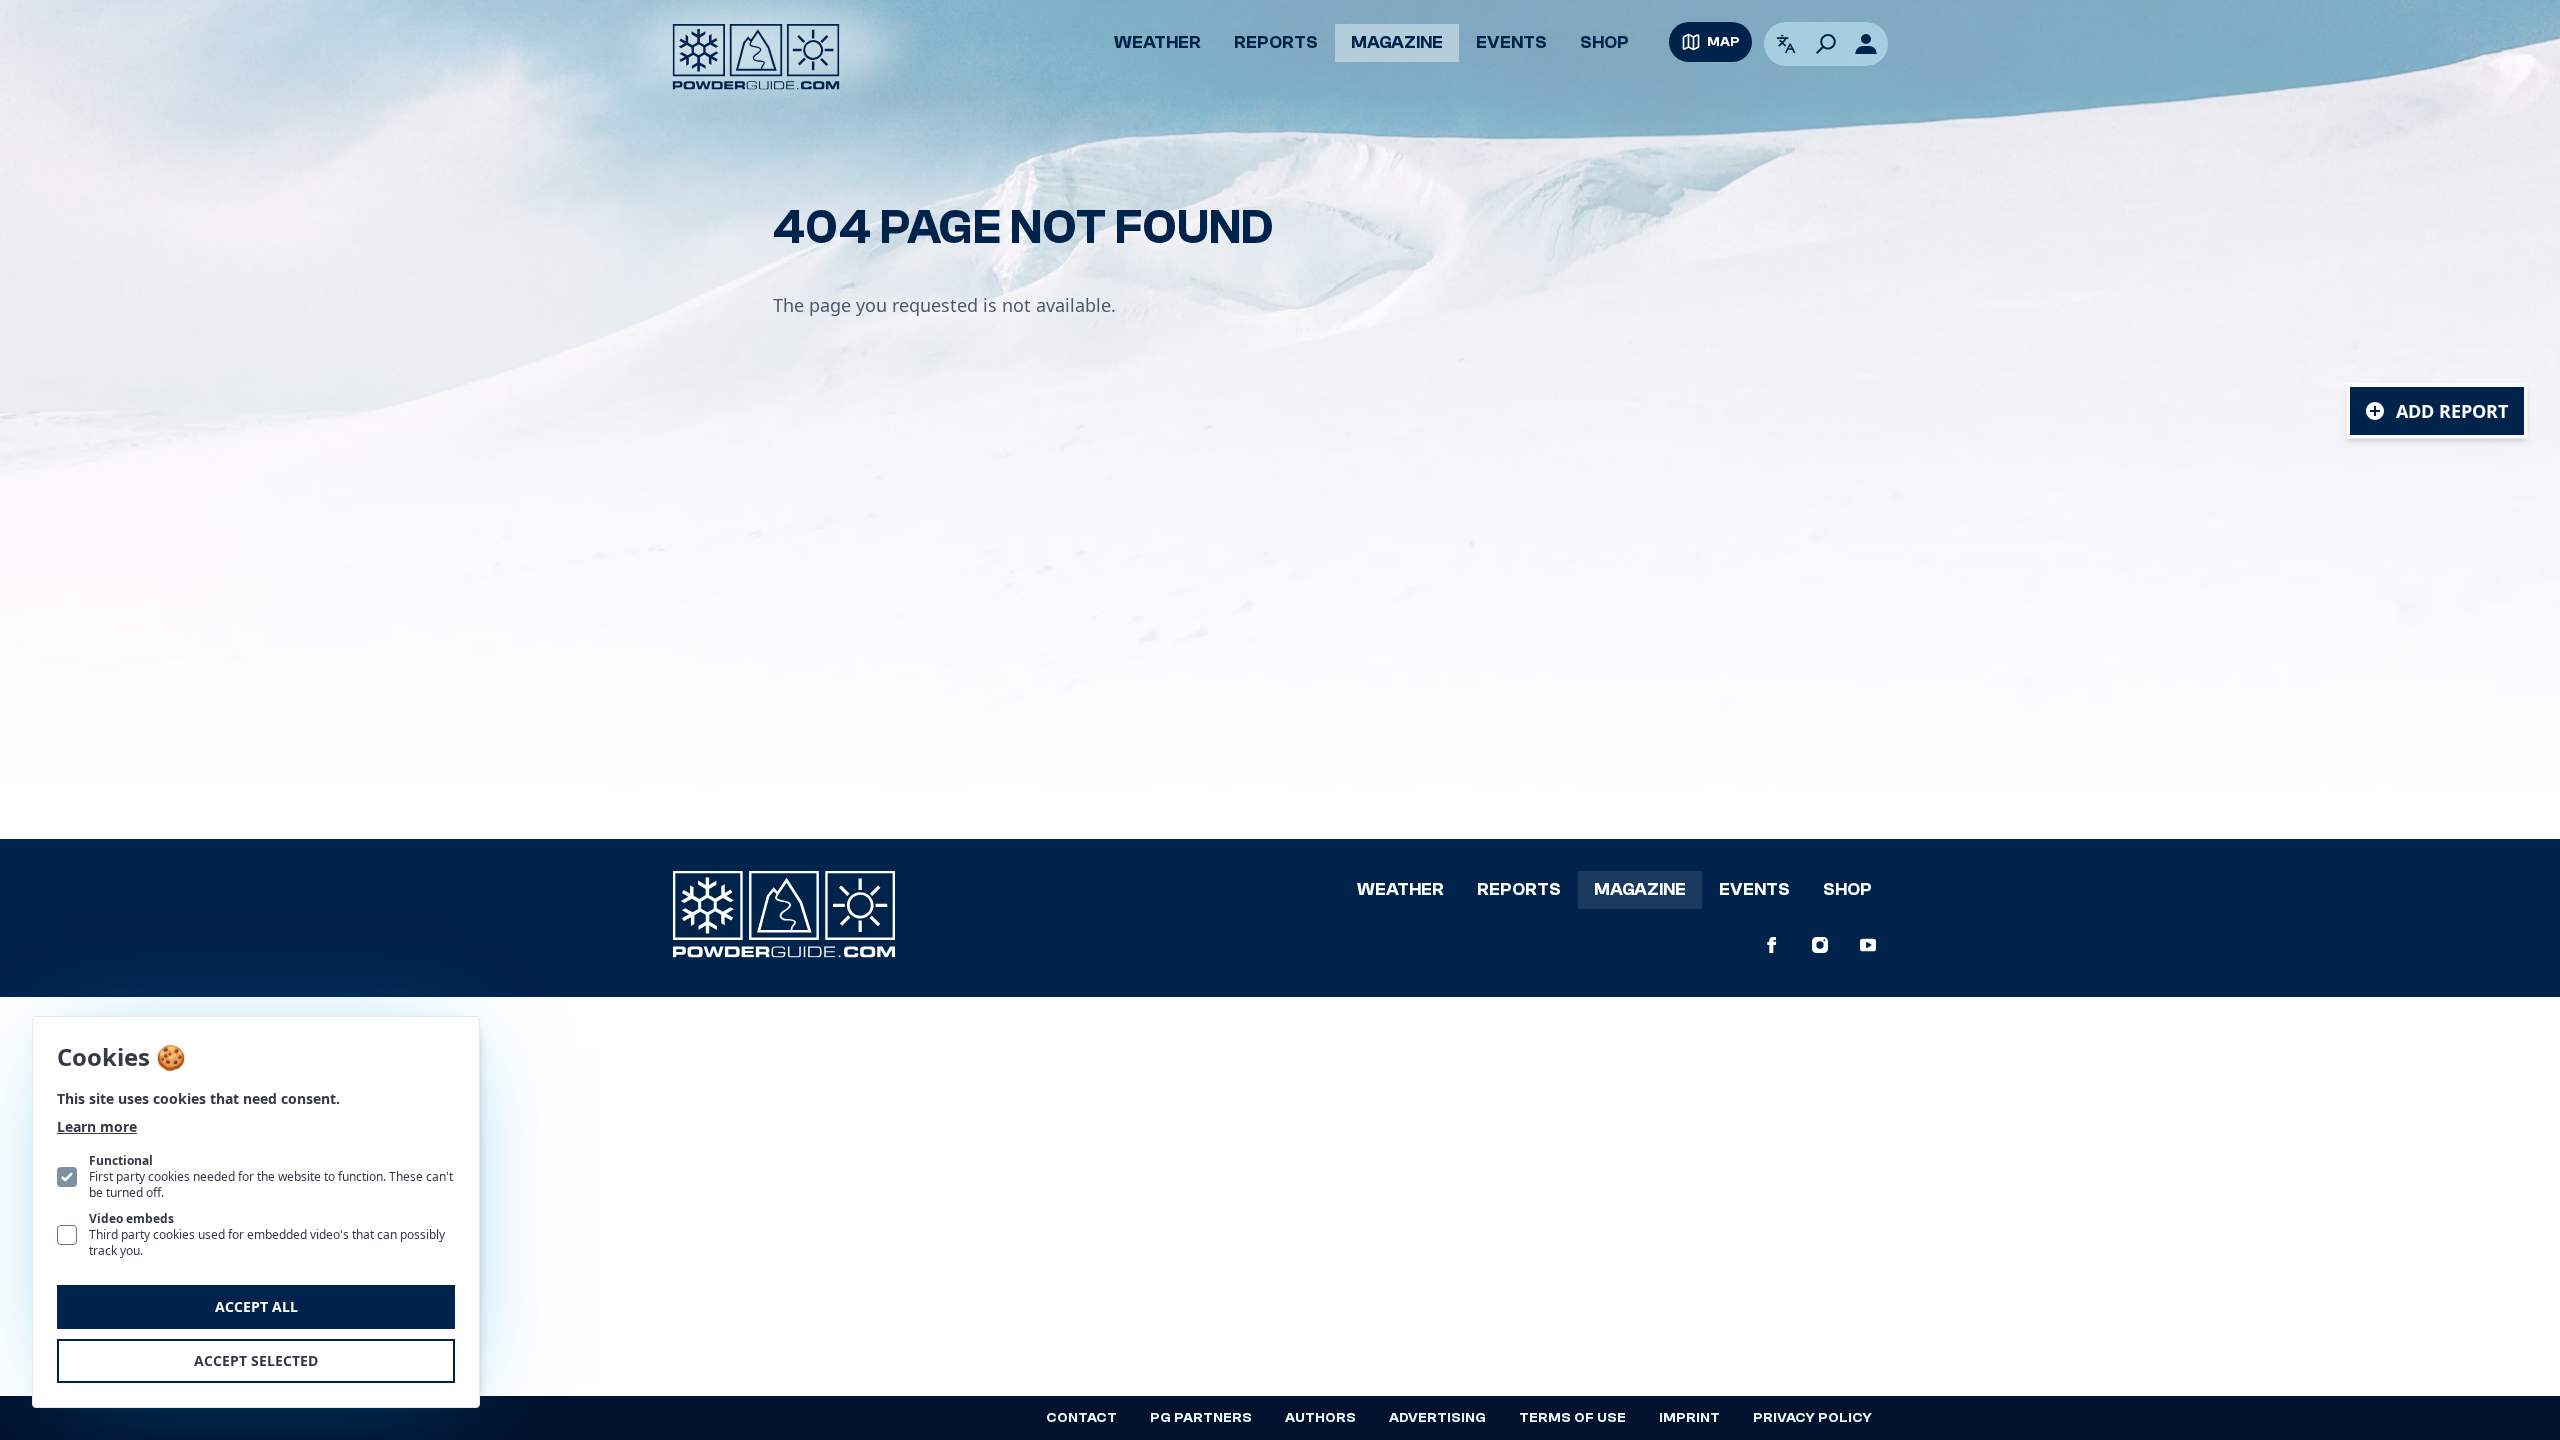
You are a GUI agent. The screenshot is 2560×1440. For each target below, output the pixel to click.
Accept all (256, 1306)
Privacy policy (1812, 1418)
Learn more (97, 1126)
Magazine (1397, 42)
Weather (1157, 42)
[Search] (1826, 44)
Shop (1604, 42)
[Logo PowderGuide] (756, 57)
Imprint (1689, 1418)
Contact (1081, 1418)
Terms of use (1572, 1418)
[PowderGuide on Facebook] (1772, 945)
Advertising (1437, 1418)
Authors (1320, 1418)
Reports (1276, 42)
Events (1511, 42)
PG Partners (1201, 1418)
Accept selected (256, 1360)
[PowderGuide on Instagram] (1820, 945)
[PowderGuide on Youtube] (1868, 945)
